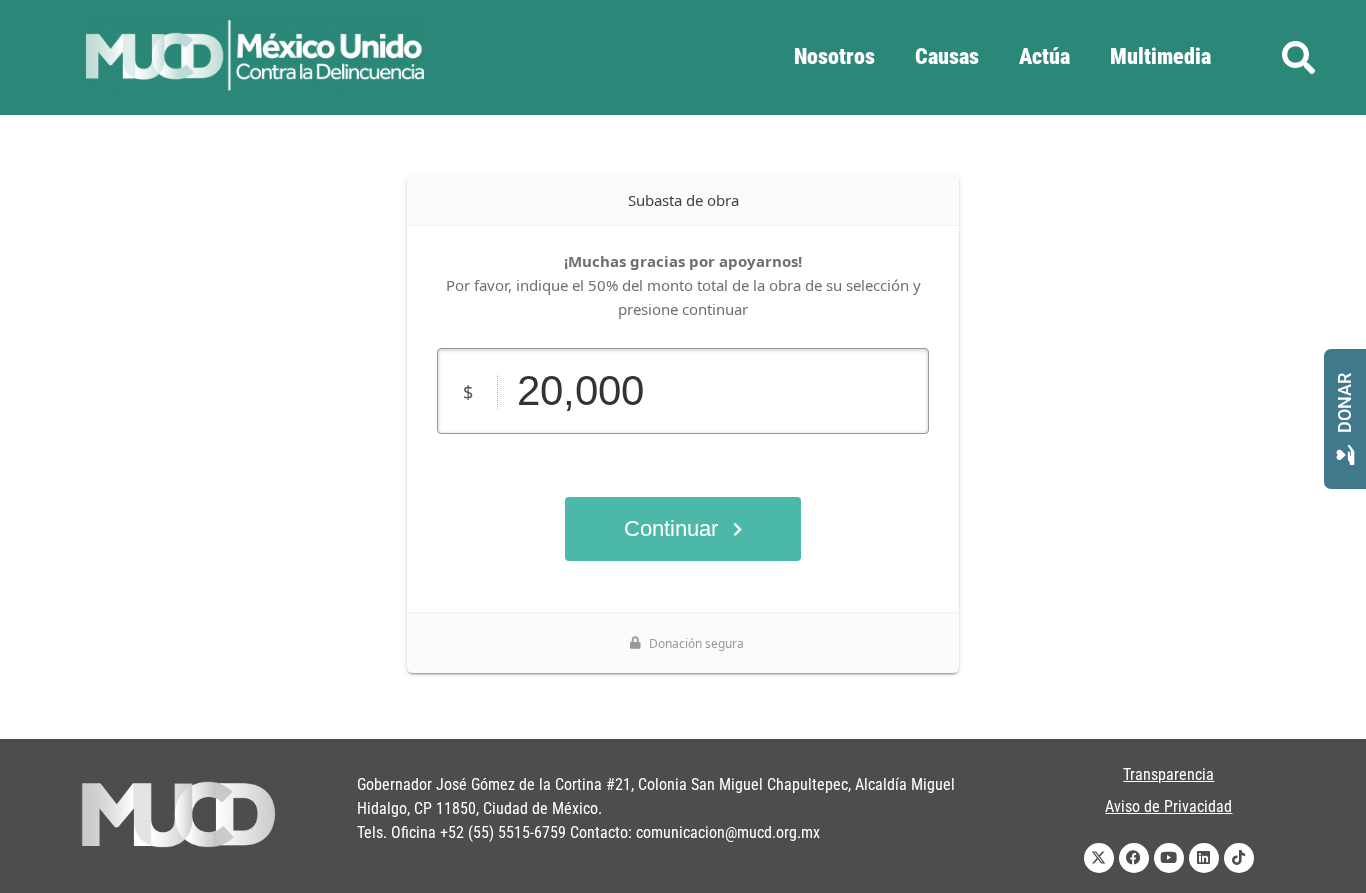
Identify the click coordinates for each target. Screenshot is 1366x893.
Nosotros (834, 56)
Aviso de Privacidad (1168, 806)
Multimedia (1160, 56)
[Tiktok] (1239, 858)
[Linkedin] (1204, 858)
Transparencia (1168, 774)
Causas (947, 56)
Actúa (1044, 56)
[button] (1298, 57)
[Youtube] (1169, 858)
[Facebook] (1134, 858)
